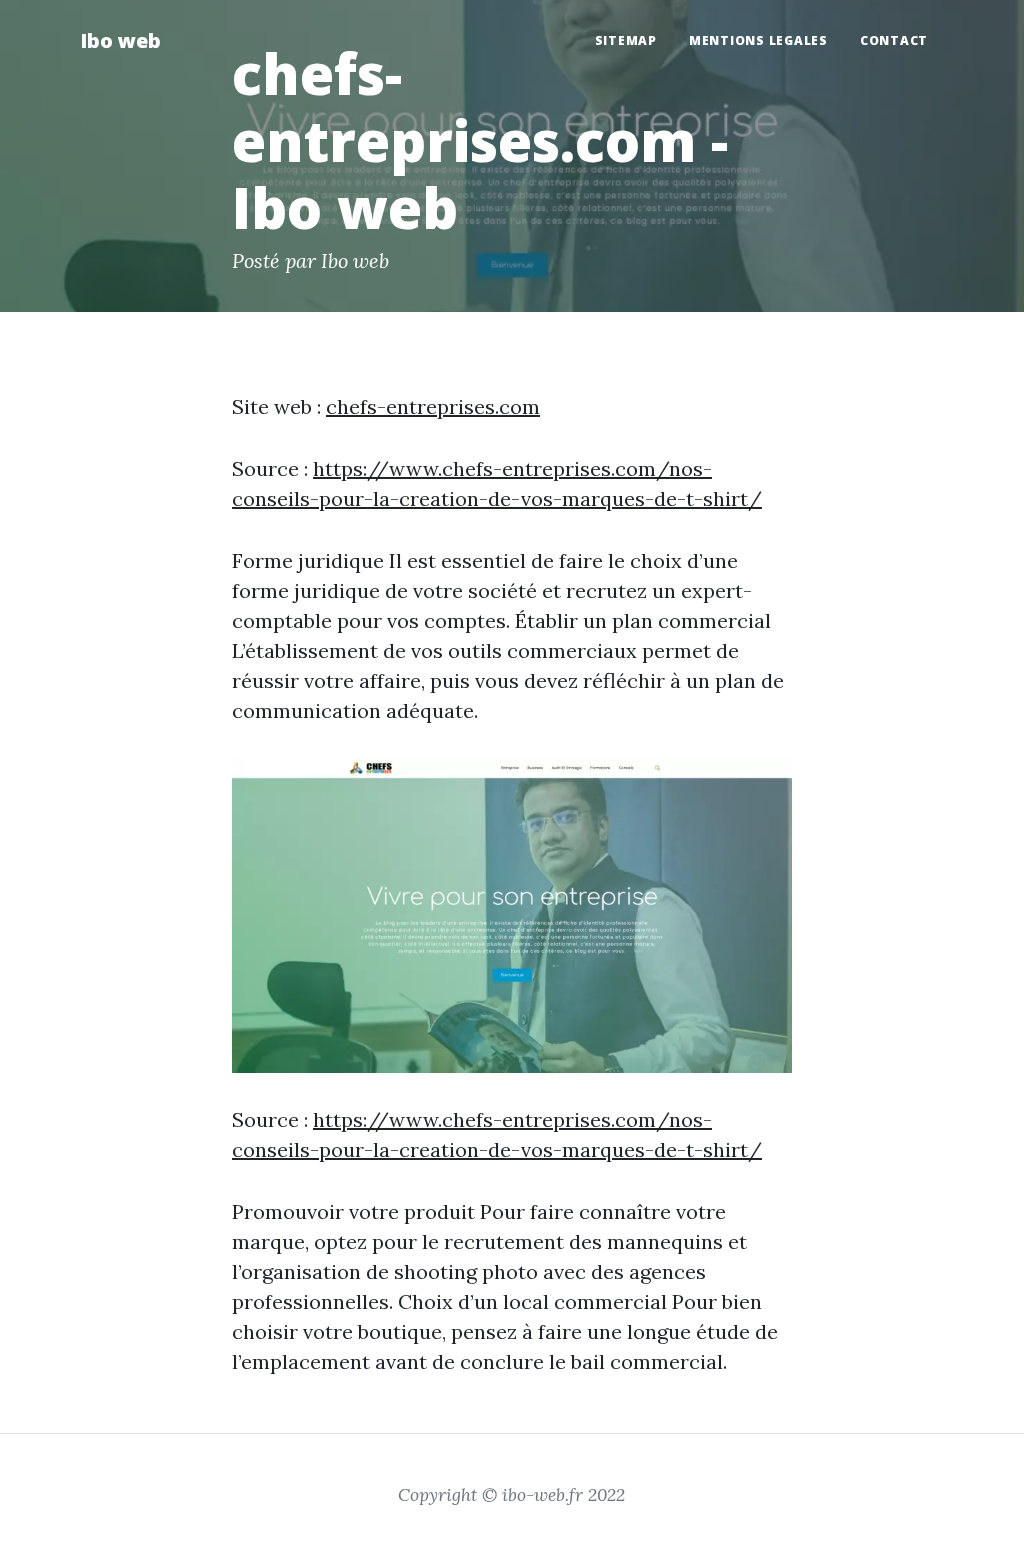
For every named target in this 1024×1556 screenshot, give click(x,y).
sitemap (626, 40)
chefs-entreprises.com (433, 406)
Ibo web (120, 40)
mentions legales (758, 40)
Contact (894, 40)
